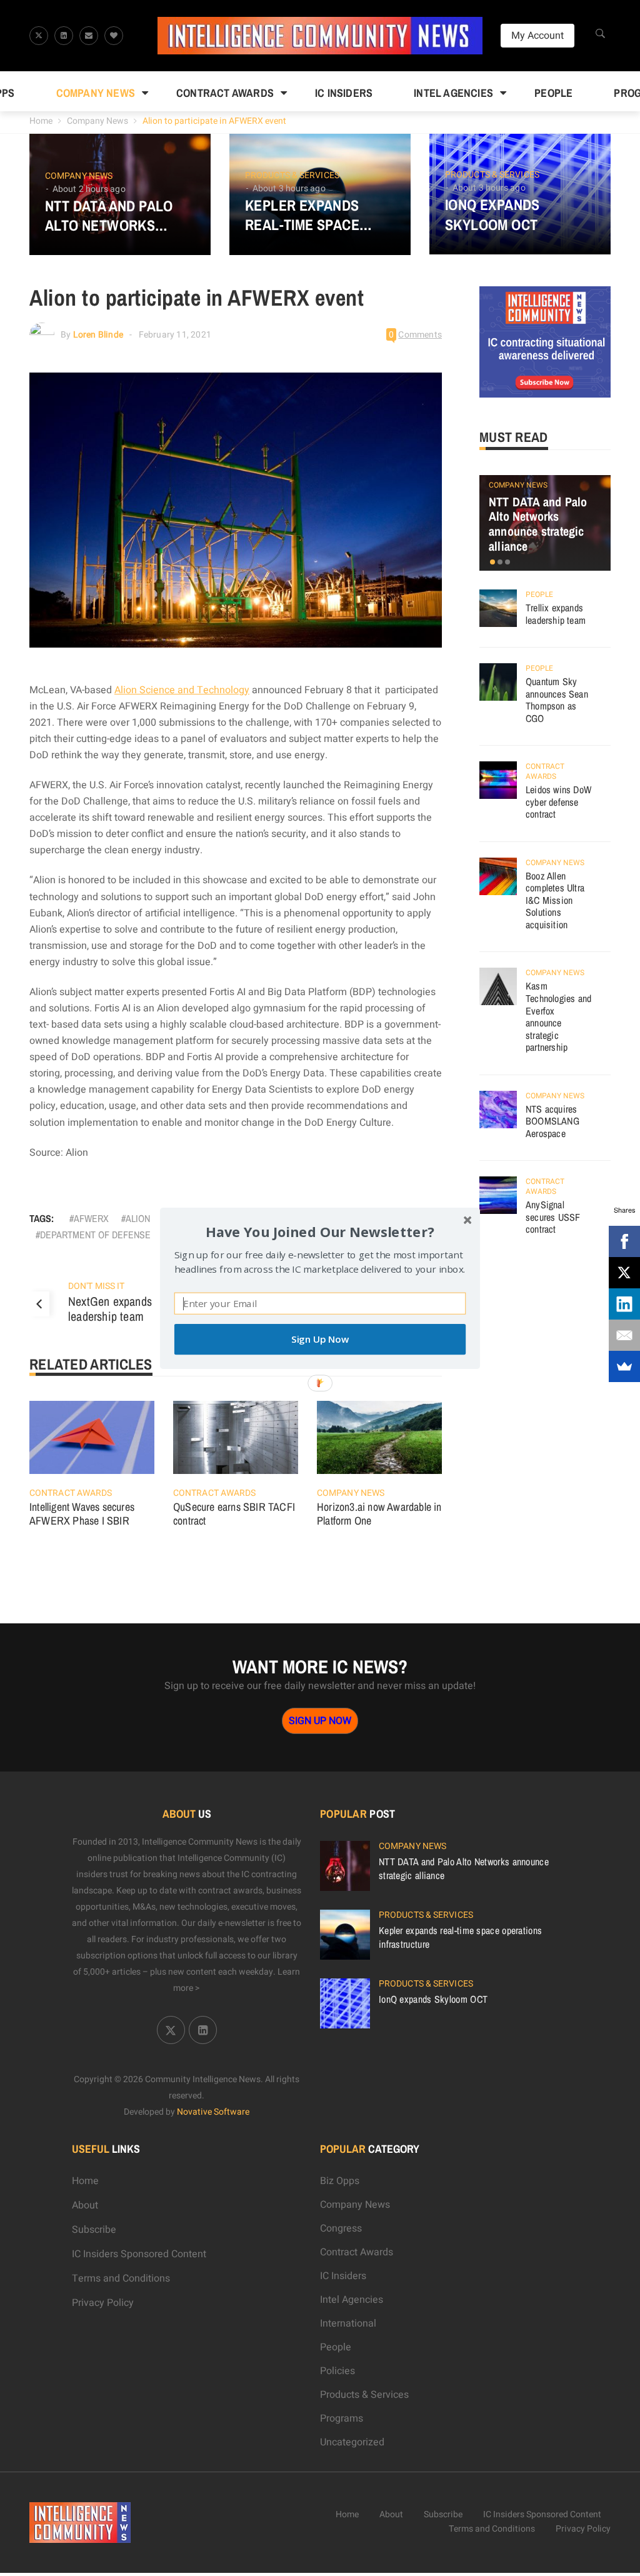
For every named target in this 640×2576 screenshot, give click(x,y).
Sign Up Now (320, 1339)
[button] (320, 1231)
